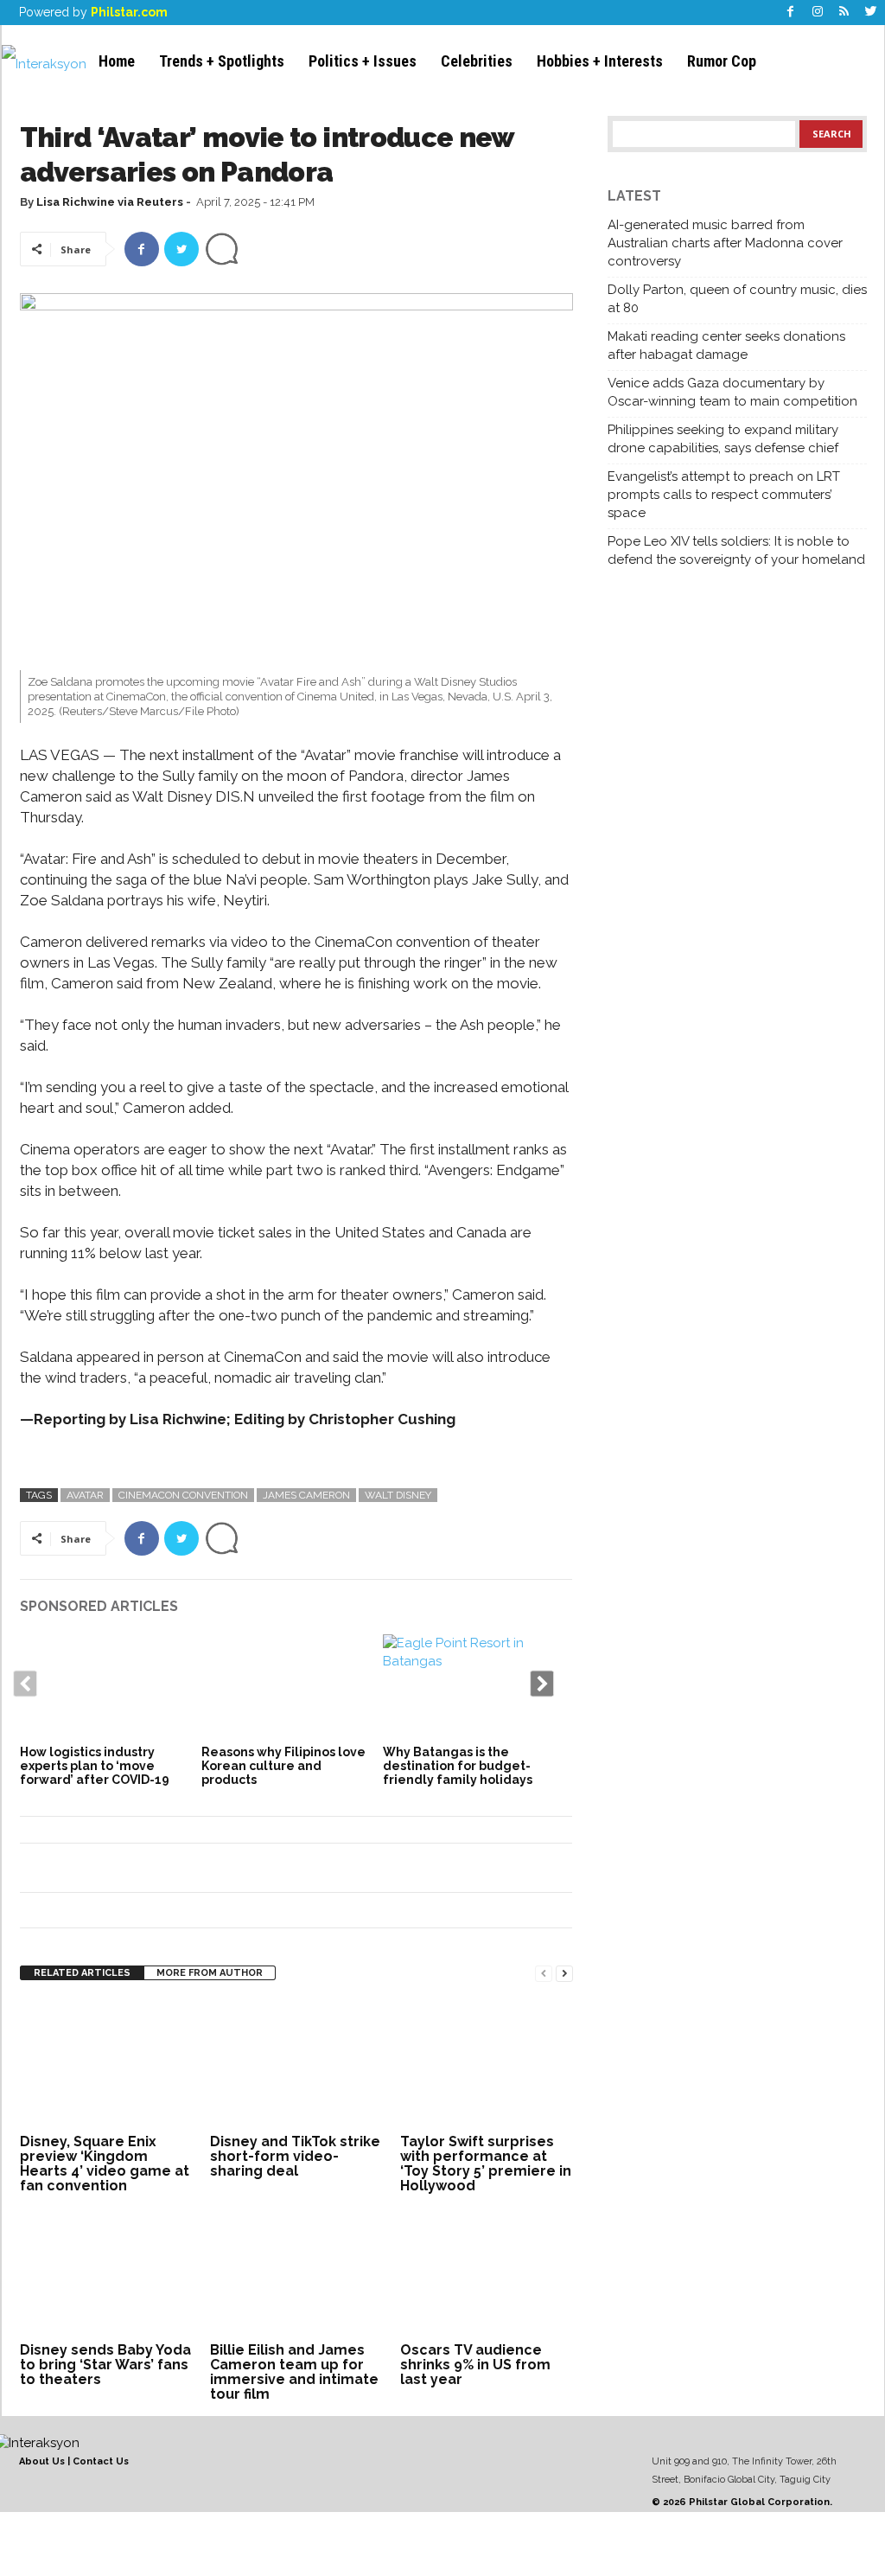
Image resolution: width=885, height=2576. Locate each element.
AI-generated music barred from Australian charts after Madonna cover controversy (725, 243)
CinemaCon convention (183, 1495)
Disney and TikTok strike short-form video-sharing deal (295, 2156)
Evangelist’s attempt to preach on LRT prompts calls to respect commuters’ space (724, 495)
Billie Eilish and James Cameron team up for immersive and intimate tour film (294, 2372)
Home (117, 61)
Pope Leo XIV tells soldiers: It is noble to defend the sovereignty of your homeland (736, 550)
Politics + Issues (363, 61)
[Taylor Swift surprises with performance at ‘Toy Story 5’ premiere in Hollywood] (487, 2064)
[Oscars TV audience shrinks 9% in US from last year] (487, 2272)
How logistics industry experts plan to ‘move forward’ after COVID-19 (95, 1766)
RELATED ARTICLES (82, 1973)
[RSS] (844, 13)
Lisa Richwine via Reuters (110, 202)
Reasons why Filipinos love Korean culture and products (283, 1766)
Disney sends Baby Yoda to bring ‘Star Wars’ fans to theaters (105, 2365)
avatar (85, 1495)
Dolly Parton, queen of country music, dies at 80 (737, 299)
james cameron (306, 1495)
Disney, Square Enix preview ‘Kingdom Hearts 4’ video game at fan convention (105, 2164)
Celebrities (477, 61)
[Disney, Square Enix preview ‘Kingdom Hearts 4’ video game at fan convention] (106, 2064)
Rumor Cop (722, 61)
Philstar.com (129, 12)
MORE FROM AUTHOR (210, 1973)
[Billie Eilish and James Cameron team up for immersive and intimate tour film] (296, 2272)
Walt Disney (398, 1495)
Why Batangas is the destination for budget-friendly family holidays (458, 1766)
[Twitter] (871, 13)
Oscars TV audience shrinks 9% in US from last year (475, 2365)
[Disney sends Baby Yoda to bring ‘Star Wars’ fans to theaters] (106, 2272)
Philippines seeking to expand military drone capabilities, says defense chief (723, 439)
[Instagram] (818, 13)
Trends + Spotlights (222, 61)
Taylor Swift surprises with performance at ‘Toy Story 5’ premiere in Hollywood (486, 2164)
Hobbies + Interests (600, 61)
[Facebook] (791, 13)
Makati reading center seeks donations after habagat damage (726, 345)
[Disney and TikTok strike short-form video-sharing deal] (296, 2064)
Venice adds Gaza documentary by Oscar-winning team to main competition (732, 392)
